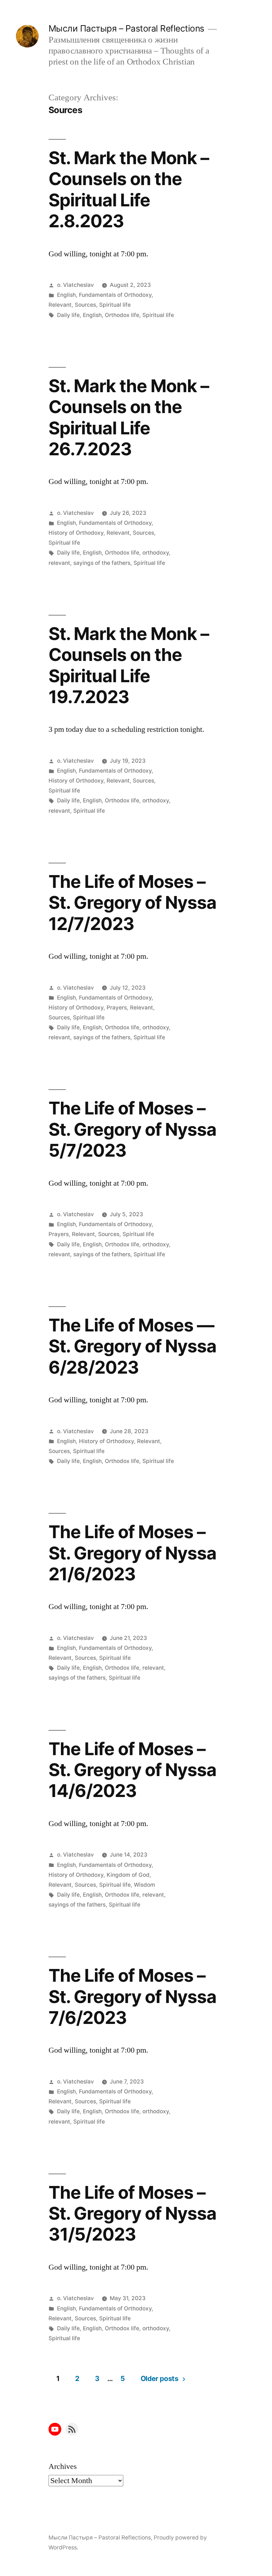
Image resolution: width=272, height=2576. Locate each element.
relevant (59, 563)
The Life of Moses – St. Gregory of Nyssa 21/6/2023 (132, 1553)
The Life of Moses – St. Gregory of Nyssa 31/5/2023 (132, 2213)
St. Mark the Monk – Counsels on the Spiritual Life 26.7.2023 (129, 417)
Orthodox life (122, 315)
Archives (63, 2466)
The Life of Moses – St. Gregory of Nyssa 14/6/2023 (132, 1770)
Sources (85, 305)
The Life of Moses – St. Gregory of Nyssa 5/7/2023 (132, 1129)
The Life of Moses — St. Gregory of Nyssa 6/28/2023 (132, 1346)
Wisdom (144, 1885)
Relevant (60, 305)
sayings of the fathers (102, 563)
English (66, 295)
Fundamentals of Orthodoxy (115, 295)
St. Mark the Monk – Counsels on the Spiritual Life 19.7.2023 (129, 665)
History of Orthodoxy (76, 533)
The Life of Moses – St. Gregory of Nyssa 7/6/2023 (132, 1996)
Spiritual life (115, 305)
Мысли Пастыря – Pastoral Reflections (126, 28)
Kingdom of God (128, 1875)
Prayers (117, 1008)
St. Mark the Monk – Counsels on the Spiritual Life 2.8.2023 (129, 189)
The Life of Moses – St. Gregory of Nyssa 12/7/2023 (132, 903)
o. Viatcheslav (75, 285)
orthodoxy (156, 553)
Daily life (68, 315)
